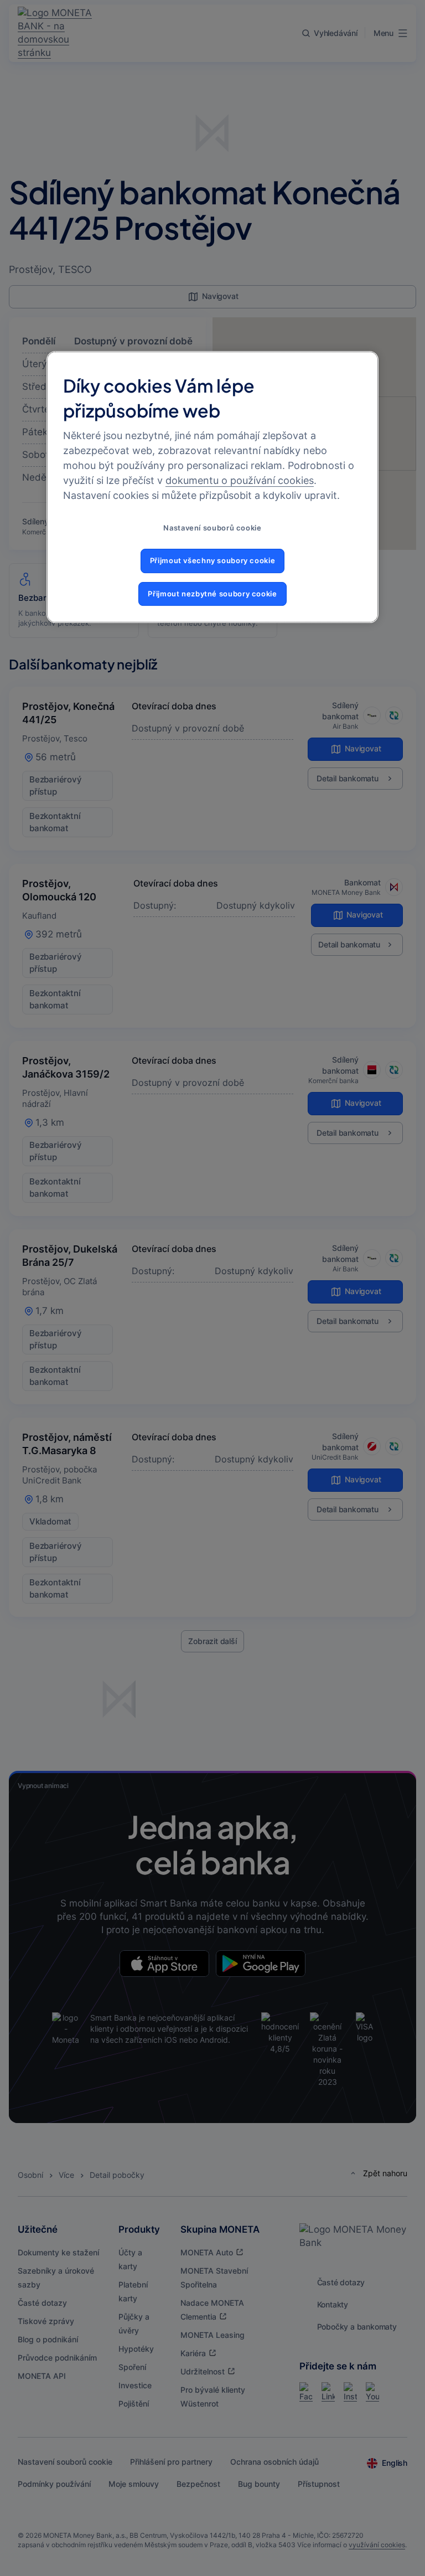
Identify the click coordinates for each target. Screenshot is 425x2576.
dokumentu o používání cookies (240, 480)
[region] (212, 487)
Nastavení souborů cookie (212, 528)
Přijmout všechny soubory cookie (213, 561)
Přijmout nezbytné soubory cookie (212, 594)
